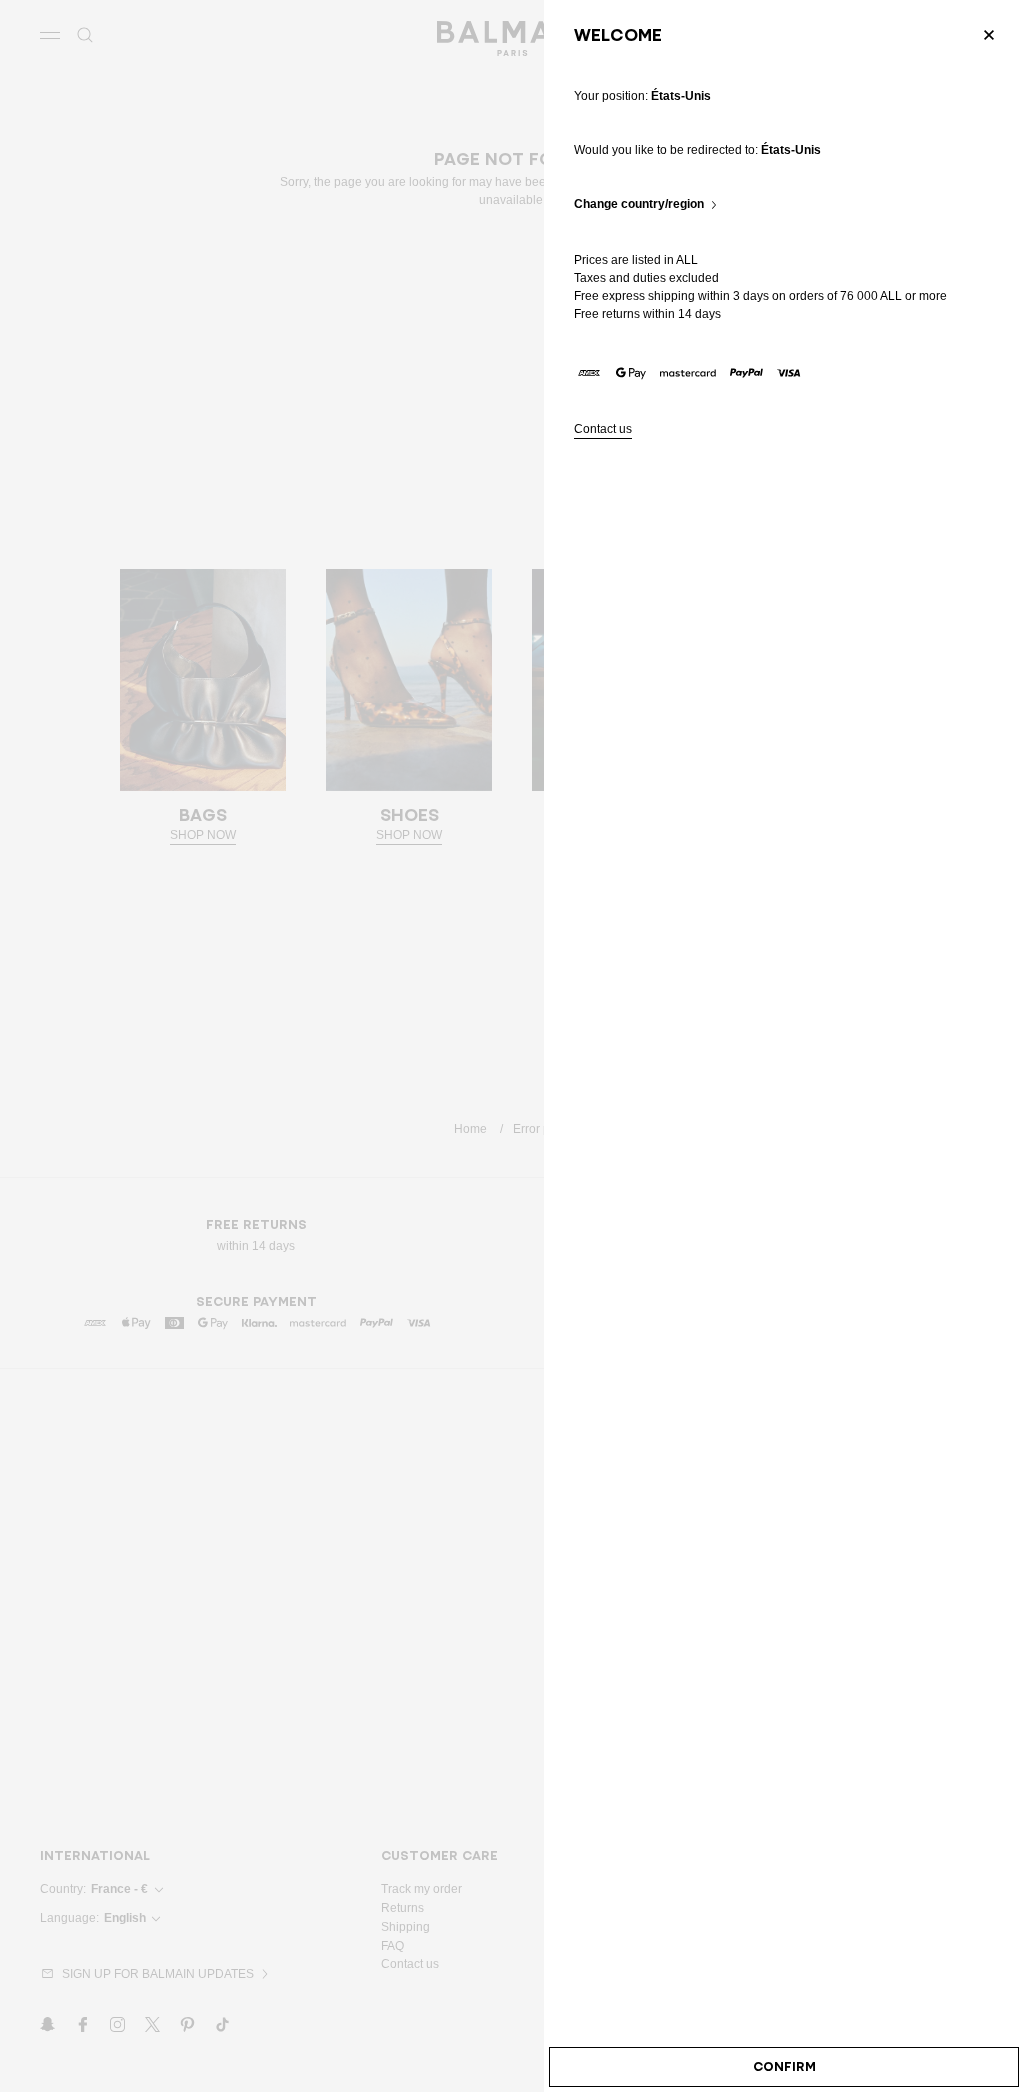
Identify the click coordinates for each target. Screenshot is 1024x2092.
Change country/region (639, 204)
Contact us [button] (603, 429)
